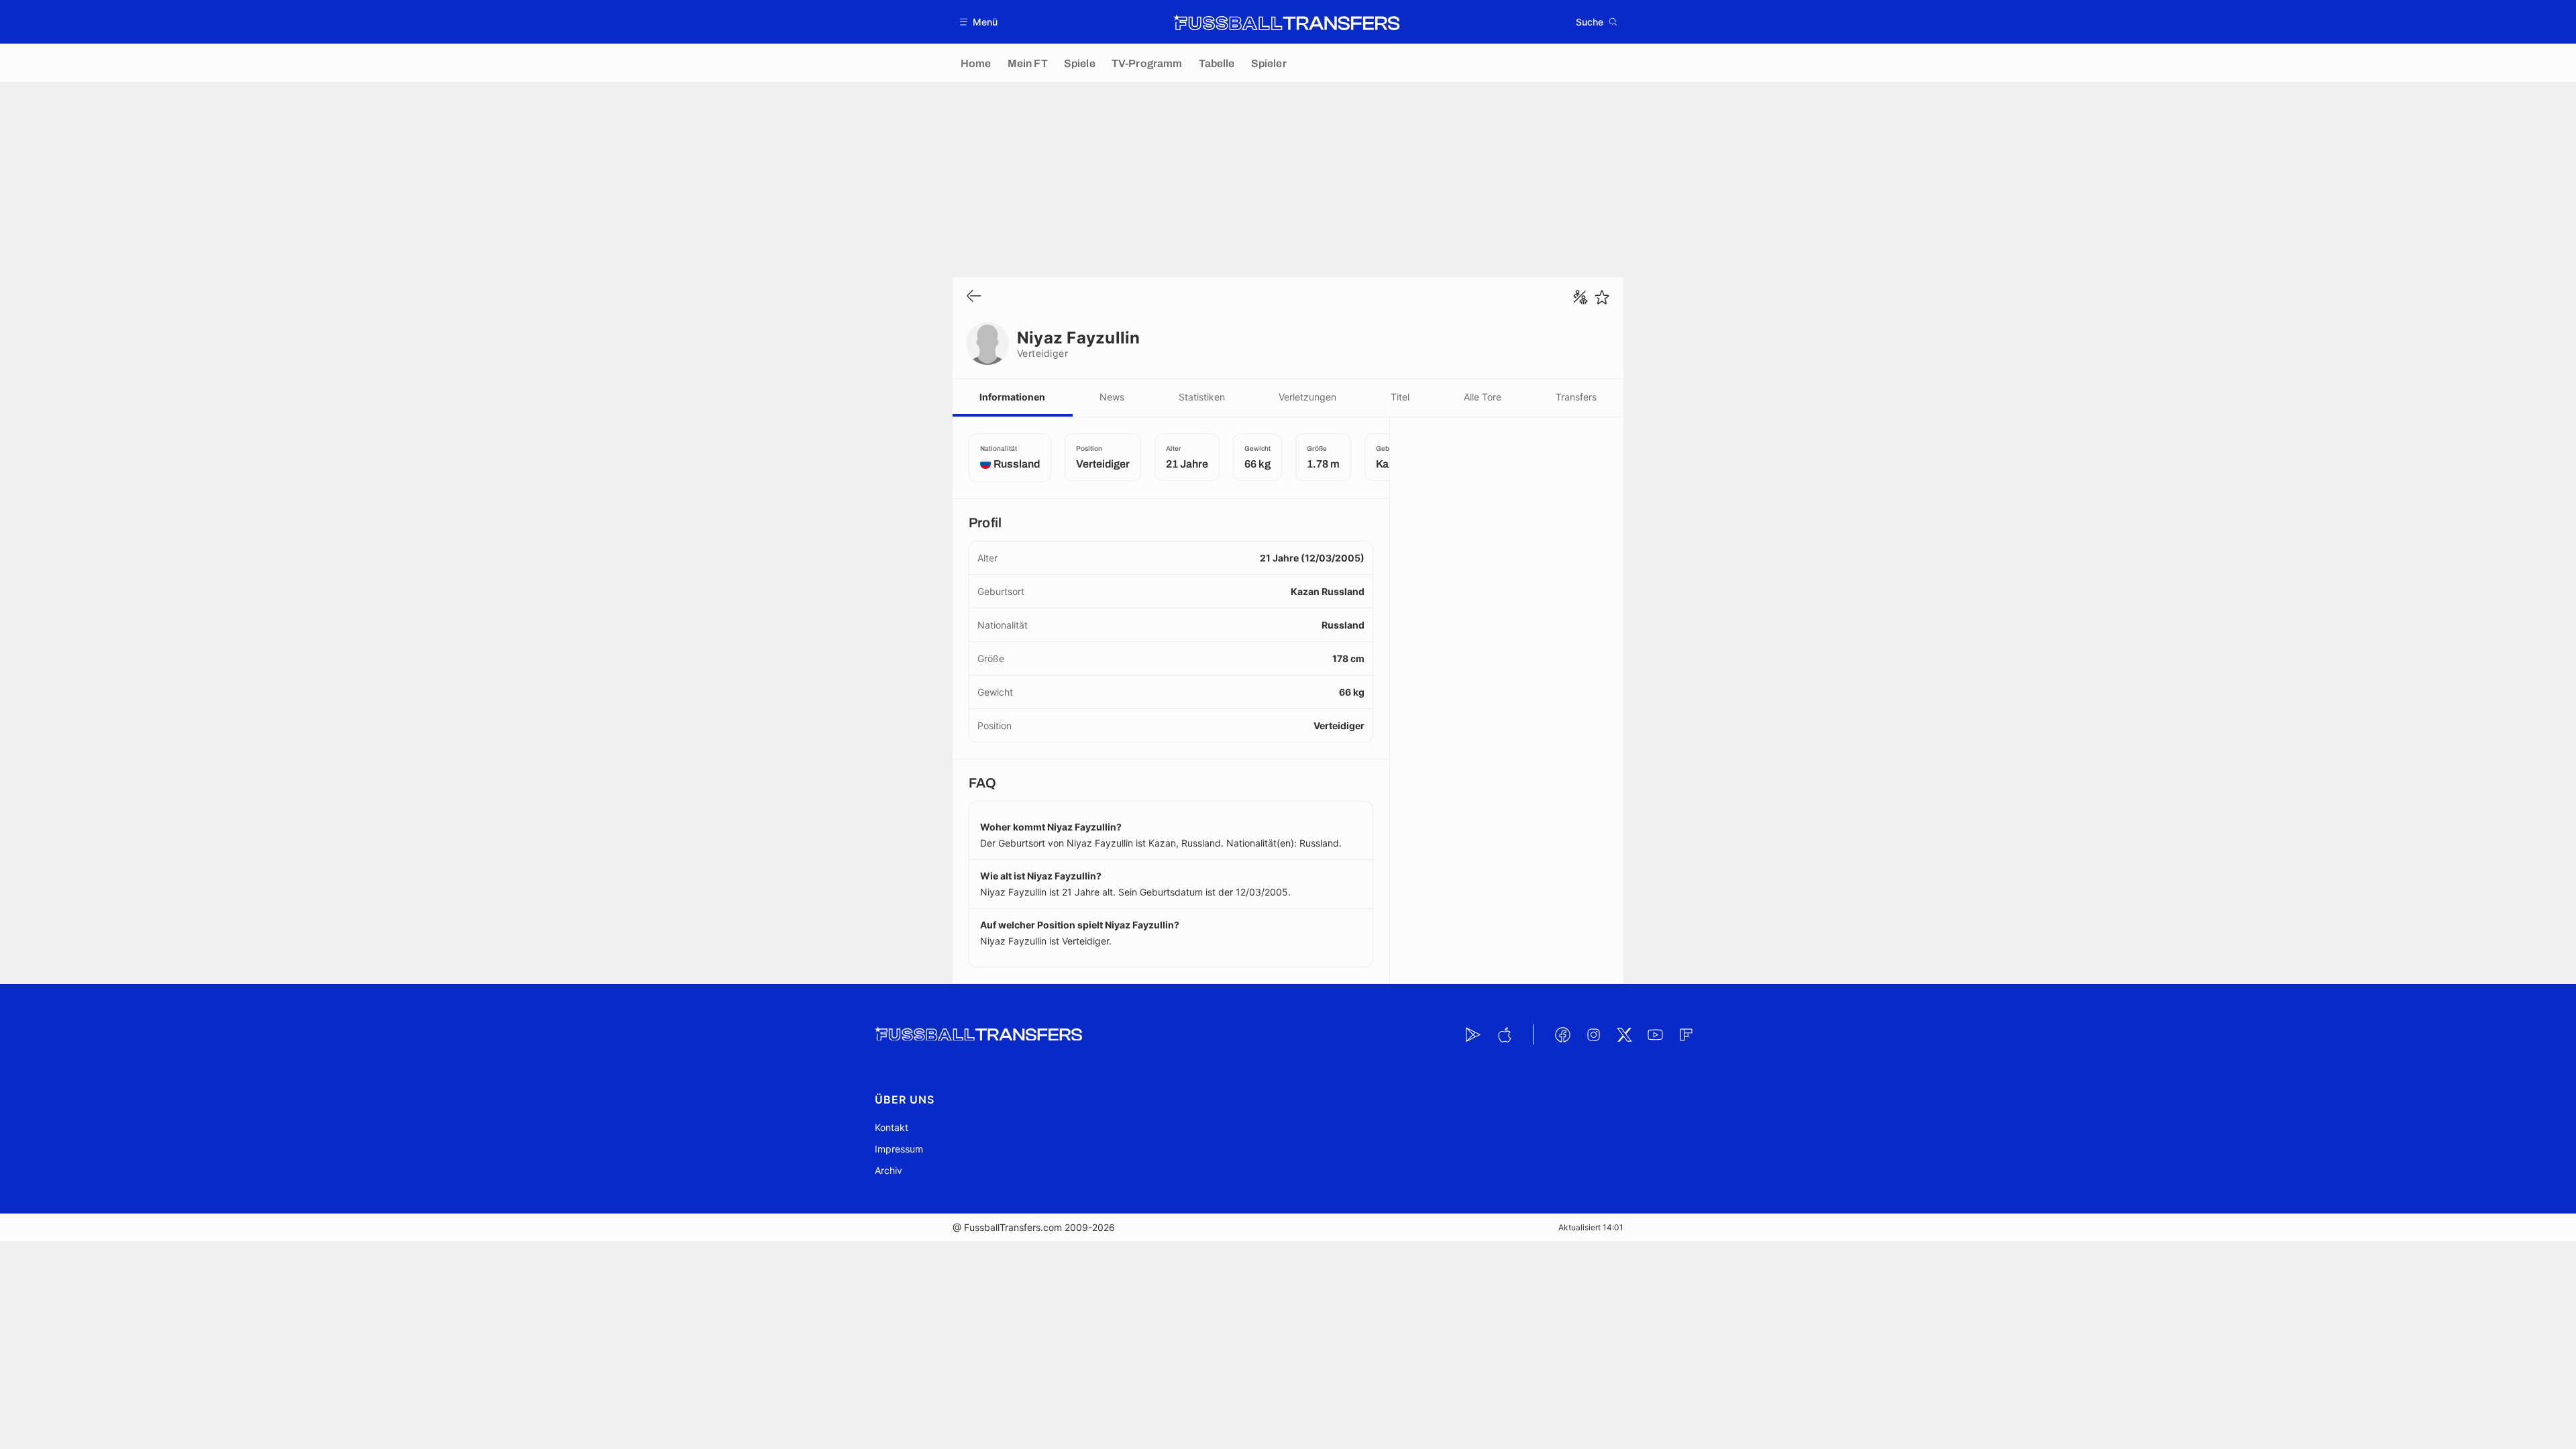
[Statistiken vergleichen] (1580, 297)
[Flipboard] (1686, 1034)
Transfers (1576, 397)
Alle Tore (1483, 397)
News (1112, 397)
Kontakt (892, 1127)
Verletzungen (1307, 397)
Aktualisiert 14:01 (1591, 1227)
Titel (1400, 397)
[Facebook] (1562, 1034)
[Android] (1473, 1034)
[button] (979, 22)
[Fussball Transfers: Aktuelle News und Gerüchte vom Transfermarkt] (1287, 22)
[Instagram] (1593, 1034)
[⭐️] (1602, 297)
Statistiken (1202, 397)
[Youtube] (1655, 1034)
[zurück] (974, 297)
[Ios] (1504, 1034)
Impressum (899, 1149)
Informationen (1012, 397)
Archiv (889, 1170)
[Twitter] (1624, 1034)
